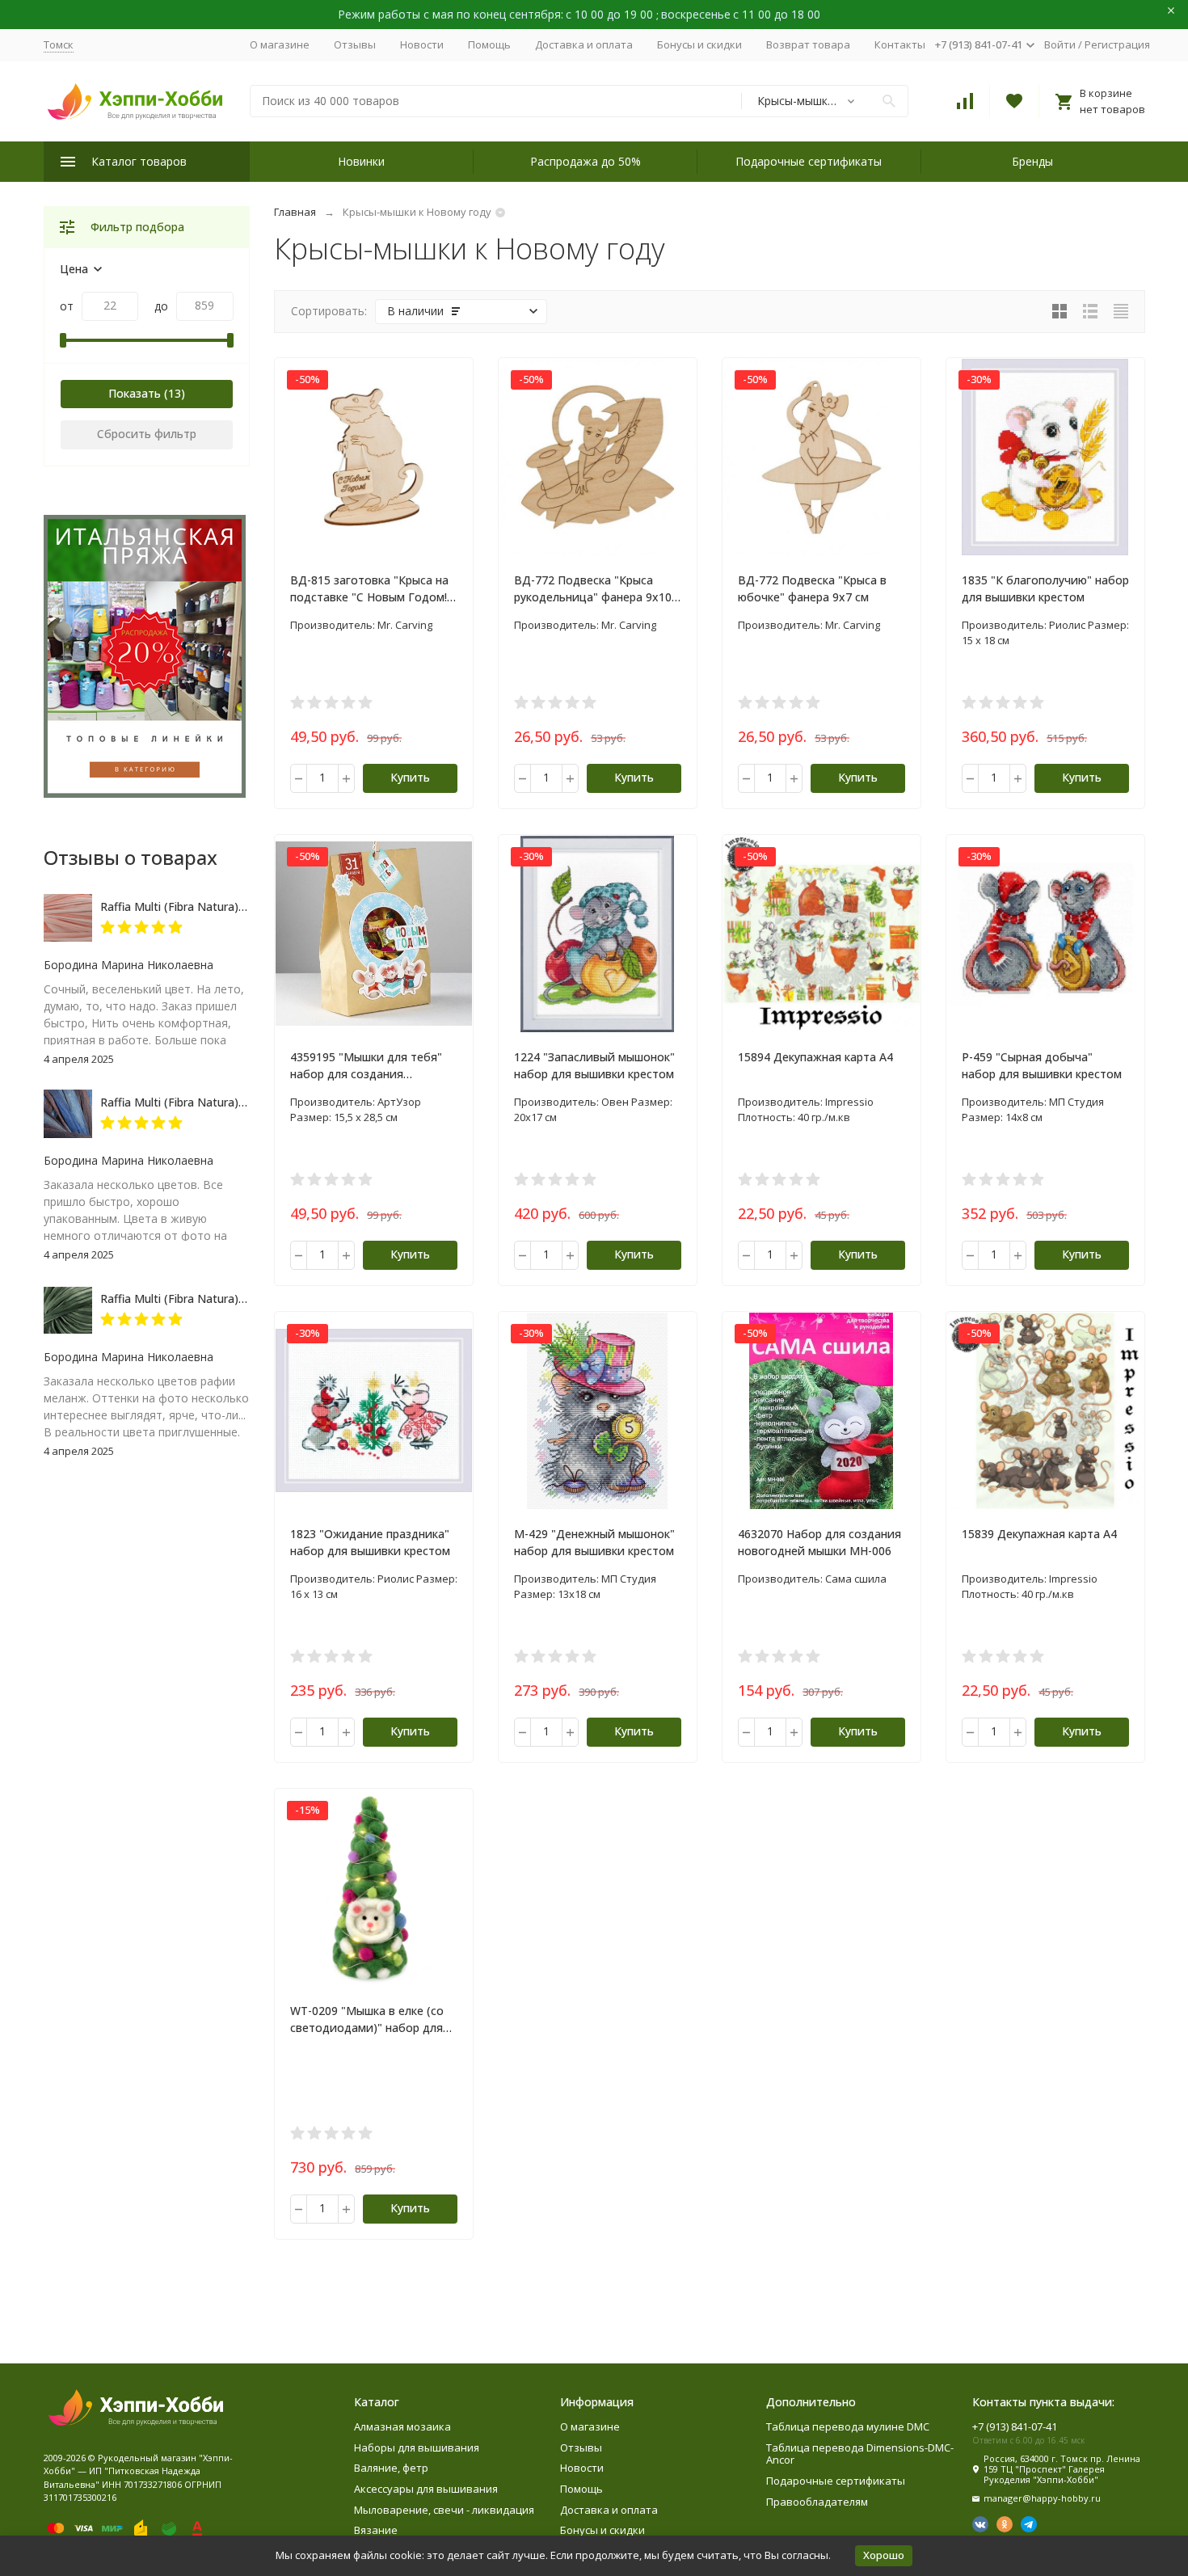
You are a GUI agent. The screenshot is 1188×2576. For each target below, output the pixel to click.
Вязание (376, 2530)
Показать (135, 393)
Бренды (1032, 161)
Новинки (361, 161)
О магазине (280, 44)
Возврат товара (808, 44)
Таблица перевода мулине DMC (848, 2426)
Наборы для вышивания (417, 2447)
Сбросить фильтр (147, 434)
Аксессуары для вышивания (426, 2489)
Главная (295, 212)
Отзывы (355, 44)
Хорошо (884, 2555)
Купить (410, 777)
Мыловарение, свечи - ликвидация (444, 2510)
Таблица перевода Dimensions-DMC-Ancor (860, 2454)
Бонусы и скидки (699, 44)
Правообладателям (817, 2502)
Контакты (900, 44)
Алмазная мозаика (402, 2426)
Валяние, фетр (391, 2468)
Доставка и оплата (584, 44)
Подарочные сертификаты (809, 161)
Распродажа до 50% (586, 161)
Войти (1060, 44)
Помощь (489, 44)
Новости (422, 44)
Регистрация (1117, 44)
